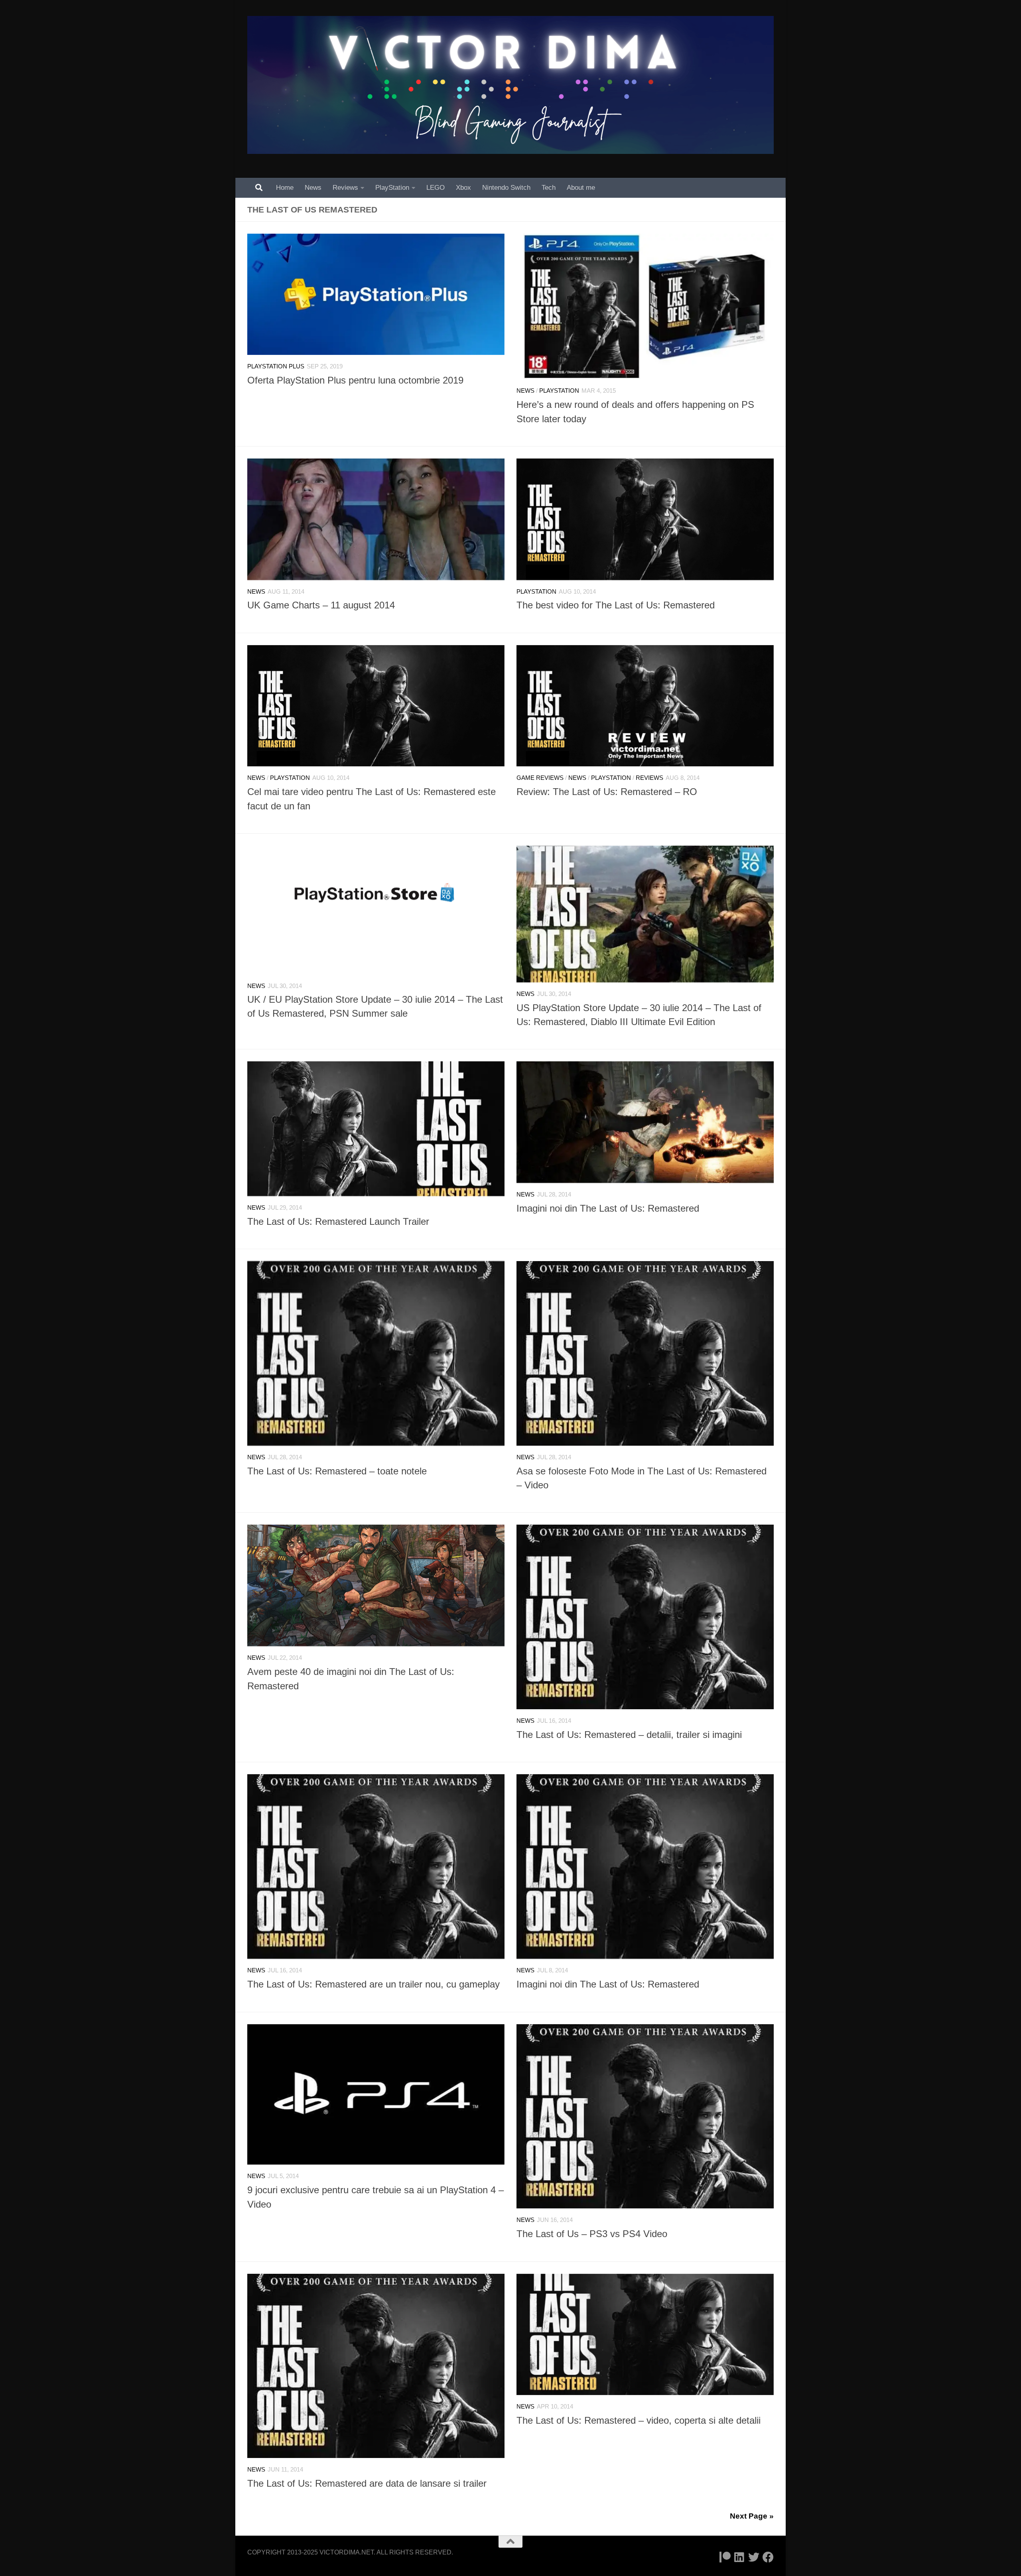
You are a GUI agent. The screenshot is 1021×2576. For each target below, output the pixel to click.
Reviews (345, 188)
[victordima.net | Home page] (510, 85)
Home (285, 188)
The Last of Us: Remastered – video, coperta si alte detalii (639, 2421)
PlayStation (392, 188)
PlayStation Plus (276, 366)
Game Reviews (540, 778)
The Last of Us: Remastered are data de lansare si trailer (367, 2484)
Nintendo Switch (506, 188)
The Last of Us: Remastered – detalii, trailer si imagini (629, 1735)
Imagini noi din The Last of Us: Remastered (608, 1208)
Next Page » (752, 2516)
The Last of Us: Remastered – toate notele (337, 1471)
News (313, 188)
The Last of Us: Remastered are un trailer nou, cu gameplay (374, 1984)
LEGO (436, 188)
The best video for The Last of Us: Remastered (616, 605)
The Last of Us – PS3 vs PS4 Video (592, 2234)
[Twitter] (754, 2557)
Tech (549, 188)
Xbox (463, 188)
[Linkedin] (739, 2557)
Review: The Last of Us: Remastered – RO (607, 792)
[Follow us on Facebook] (768, 2557)
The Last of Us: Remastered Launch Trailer (338, 1222)
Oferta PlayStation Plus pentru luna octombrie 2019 (355, 380)
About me (581, 188)
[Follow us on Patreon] (725, 2557)
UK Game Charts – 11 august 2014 (321, 605)
